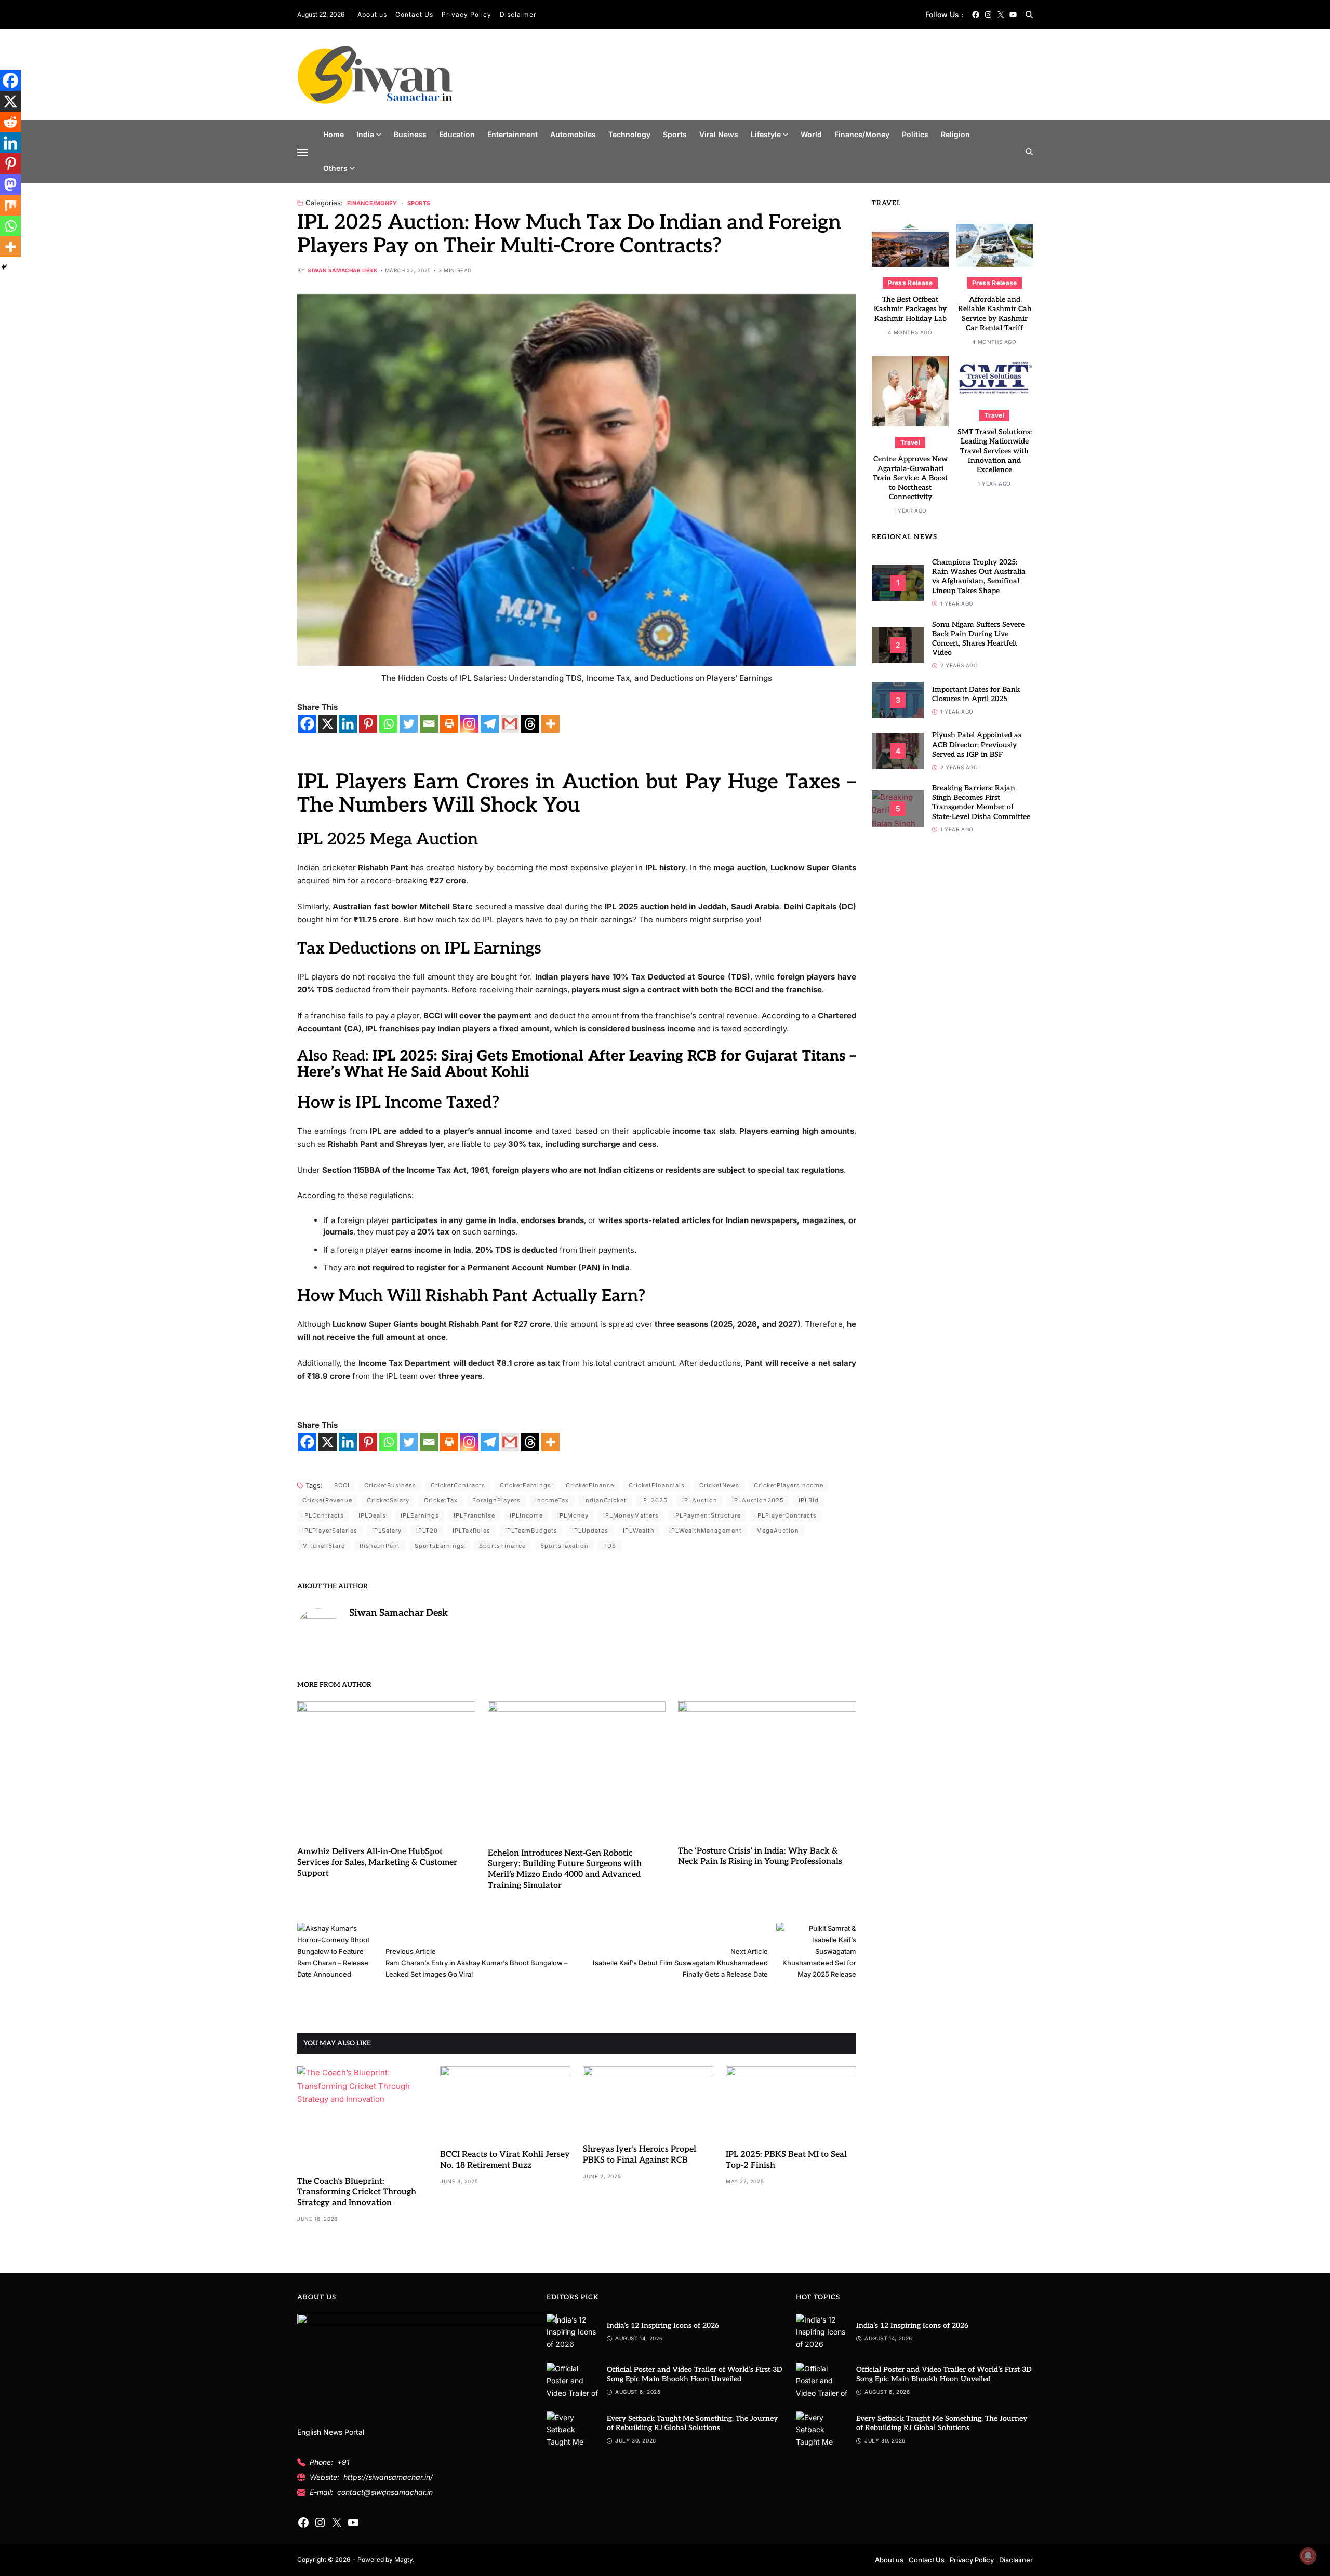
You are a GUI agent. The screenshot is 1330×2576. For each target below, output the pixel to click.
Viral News (719, 134)
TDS (610, 1546)
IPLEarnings (420, 1515)
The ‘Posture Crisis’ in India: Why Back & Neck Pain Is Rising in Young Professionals (760, 1857)
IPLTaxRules (471, 1531)
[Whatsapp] (388, 724)
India (365, 134)
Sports (675, 134)
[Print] (449, 724)
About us (372, 14)
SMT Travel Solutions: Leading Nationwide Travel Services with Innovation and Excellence (995, 451)
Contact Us (414, 14)
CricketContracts (458, 1485)
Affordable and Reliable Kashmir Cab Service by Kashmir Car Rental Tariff (995, 314)
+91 (343, 2462)
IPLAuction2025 (758, 1500)
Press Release (910, 283)
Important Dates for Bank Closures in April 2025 (976, 694)
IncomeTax (552, 1500)
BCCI (342, 1485)
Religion (955, 134)
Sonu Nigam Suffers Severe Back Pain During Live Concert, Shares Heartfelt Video (978, 639)
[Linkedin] (348, 724)
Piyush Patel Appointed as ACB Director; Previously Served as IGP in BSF (977, 744)
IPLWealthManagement (706, 1531)
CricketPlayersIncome (789, 1485)
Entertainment (513, 134)
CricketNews (719, 1485)
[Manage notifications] (1308, 2556)
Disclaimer (518, 14)
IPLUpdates (590, 1531)
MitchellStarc (324, 1546)
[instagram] (988, 15)
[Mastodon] (10, 184)
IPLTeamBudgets (531, 1531)
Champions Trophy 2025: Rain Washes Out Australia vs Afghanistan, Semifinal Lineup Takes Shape (979, 576)
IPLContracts (323, 1515)
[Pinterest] (368, 724)
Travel (910, 442)
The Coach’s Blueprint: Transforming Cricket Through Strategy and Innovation (357, 2192)
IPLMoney (573, 1515)
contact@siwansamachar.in (385, 2492)
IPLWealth (639, 1531)
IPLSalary (387, 1531)
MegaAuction (778, 1531)
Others (335, 168)
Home (334, 134)
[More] (550, 724)
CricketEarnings (526, 1485)
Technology (629, 134)
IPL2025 (654, 1500)
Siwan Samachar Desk (342, 270)
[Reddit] (10, 122)
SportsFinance (502, 1546)
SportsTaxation (564, 1546)
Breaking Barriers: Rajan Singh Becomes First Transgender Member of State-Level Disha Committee (981, 802)
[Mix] (10, 205)
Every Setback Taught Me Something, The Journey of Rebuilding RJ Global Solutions (692, 2423)
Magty (403, 2560)
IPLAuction (700, 1500)
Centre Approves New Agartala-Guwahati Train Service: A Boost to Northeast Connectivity (910, 478)
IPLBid (809, 1500)
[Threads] (530, 724)
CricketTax (441, 1500)
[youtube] (1013, 15)
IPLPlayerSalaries (330, 1531)
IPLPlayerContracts (786, 1515)
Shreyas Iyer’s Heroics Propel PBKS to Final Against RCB (640, 2155)
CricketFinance (590, 1485)
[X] (328, 724)
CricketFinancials (657, 1485)
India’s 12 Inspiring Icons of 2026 (663, 2325)
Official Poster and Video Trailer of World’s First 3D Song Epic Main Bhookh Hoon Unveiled (695, 2374)
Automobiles (573, 134)
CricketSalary (388, 1500)
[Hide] (4, 267)
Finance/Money (862, 134)
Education (457, 134)
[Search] (1029, 15)
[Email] (429, 724)
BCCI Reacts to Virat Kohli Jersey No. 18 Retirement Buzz (505, 2160)
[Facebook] (307, 724)
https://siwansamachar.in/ (388, 2477)
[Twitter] (409, 724)
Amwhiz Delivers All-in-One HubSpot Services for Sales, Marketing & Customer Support (377, 1863)
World (811, 134)
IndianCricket (605, 1500)
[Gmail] (510, 724)
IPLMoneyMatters (631, 1515)
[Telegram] (490, 724)
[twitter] (1001, 15)
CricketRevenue (327, 1500)
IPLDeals (372, 1515)
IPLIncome (526, 1515)
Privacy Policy (467, 14)
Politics (915, 134)
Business (410, 134)
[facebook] (976, 15)
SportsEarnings (440, 1546)
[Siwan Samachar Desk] (318, 1629)
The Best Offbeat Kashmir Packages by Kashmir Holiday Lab (910, 309)
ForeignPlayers (496, 1500)
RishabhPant (380, 1546)
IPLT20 (427, 1531)
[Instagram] (469, 724)
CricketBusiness (390, 1485)
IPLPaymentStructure (707, 1515)
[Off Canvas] (302, 152)
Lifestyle (766, 134)
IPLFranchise (474, 1515)
